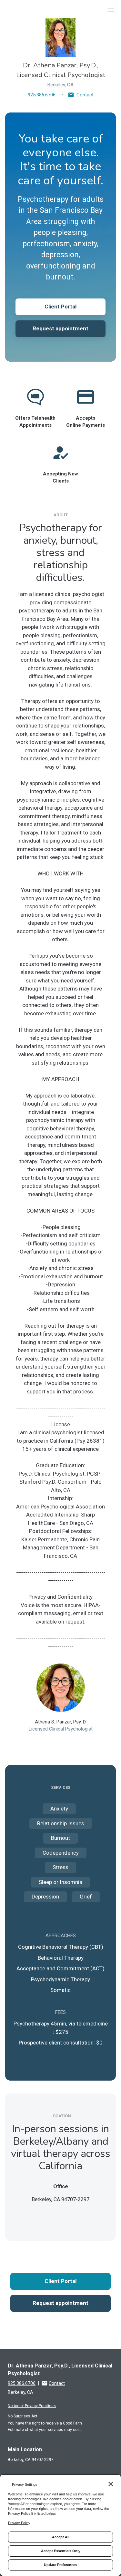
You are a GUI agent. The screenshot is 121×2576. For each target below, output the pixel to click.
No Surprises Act (23, 2416)
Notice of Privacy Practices (32, 2406)
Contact (85, 95)
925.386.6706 (42, 95)
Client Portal (60, 307)
